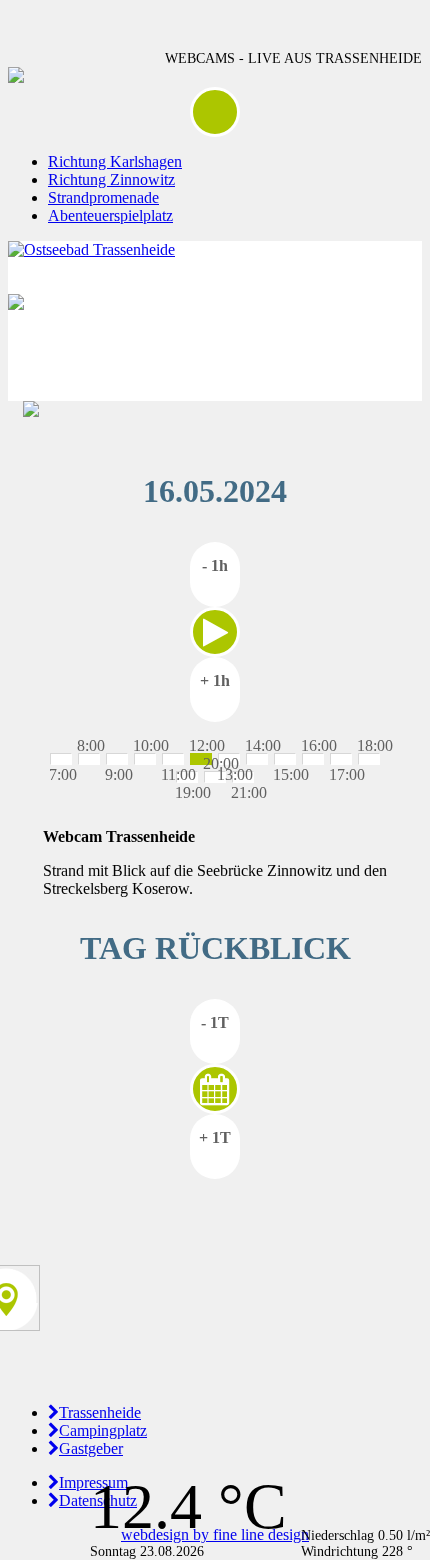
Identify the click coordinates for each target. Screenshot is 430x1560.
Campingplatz (103, 1430)
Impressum (93, 1482)
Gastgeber (91, 1448)
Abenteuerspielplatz (110, 215)
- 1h (215, 565)
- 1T (215, 1022)
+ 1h (215, 680)
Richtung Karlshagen (115, 161)
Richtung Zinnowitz (111, 179)
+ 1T (215, 1137)
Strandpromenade (103, 197)
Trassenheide (100, 1412)
